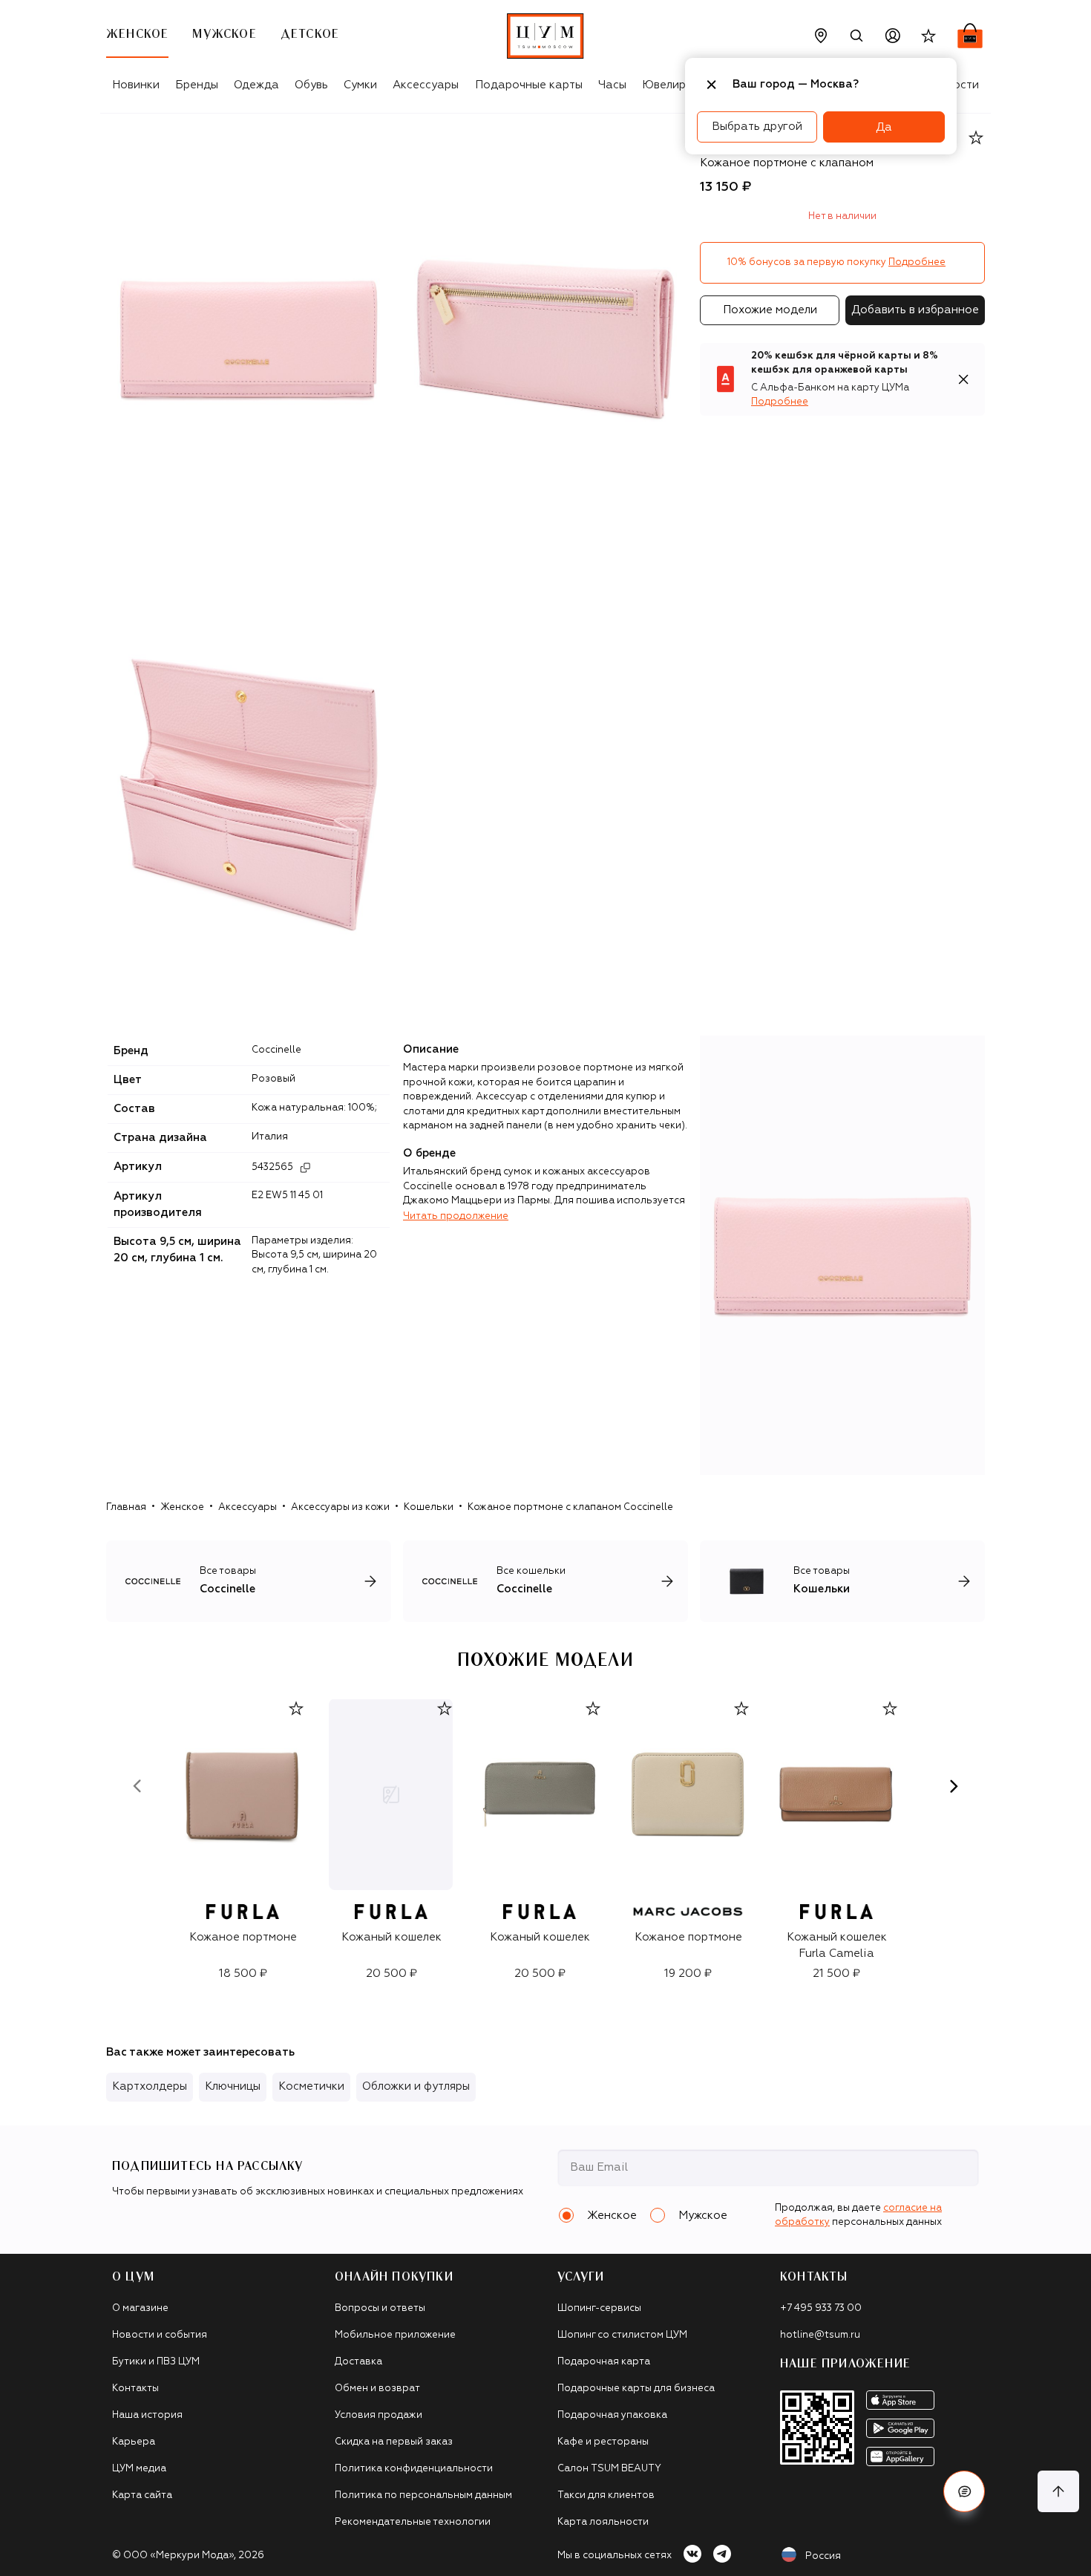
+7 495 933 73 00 (821, 2308)
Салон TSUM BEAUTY (609, 2469)
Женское (182, 1507)
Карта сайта (142, 2495)
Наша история (147, 2415)
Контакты (135, 2389)
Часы (612, 85)
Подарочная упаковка (612, 2415)
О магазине (140, 2308)
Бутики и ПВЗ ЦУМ (156, 2362)
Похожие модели (770, 310)
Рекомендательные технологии (413, 2522)
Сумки (360, 85)
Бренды (197, 85)
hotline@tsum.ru (820, 2335)
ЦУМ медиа (139, 2469)
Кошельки (429, 1507)
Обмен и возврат (377, 2389)
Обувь (311, 85)
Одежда (256, 85)
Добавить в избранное (915, 310)
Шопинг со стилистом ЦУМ (622, 2335)
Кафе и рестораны (603, 2442)
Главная (126, 1507)
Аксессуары (426, 85)
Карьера (134, 2442)
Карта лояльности (603, 2522)
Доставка (358, 2362)
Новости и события (160, 2335)
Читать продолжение (456, 1216)
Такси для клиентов (606, 2495)
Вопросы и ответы (380, 2308)
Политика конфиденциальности (414, 2469)
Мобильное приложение (395, 2335)
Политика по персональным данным (423, 2495)
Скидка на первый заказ (394, 2442)
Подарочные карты (529, 85)
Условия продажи (379, 2415)
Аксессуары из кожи (340, 1507)
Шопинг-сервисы (599, 2308)
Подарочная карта (604, 2362)
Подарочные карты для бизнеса (636, 2389)
